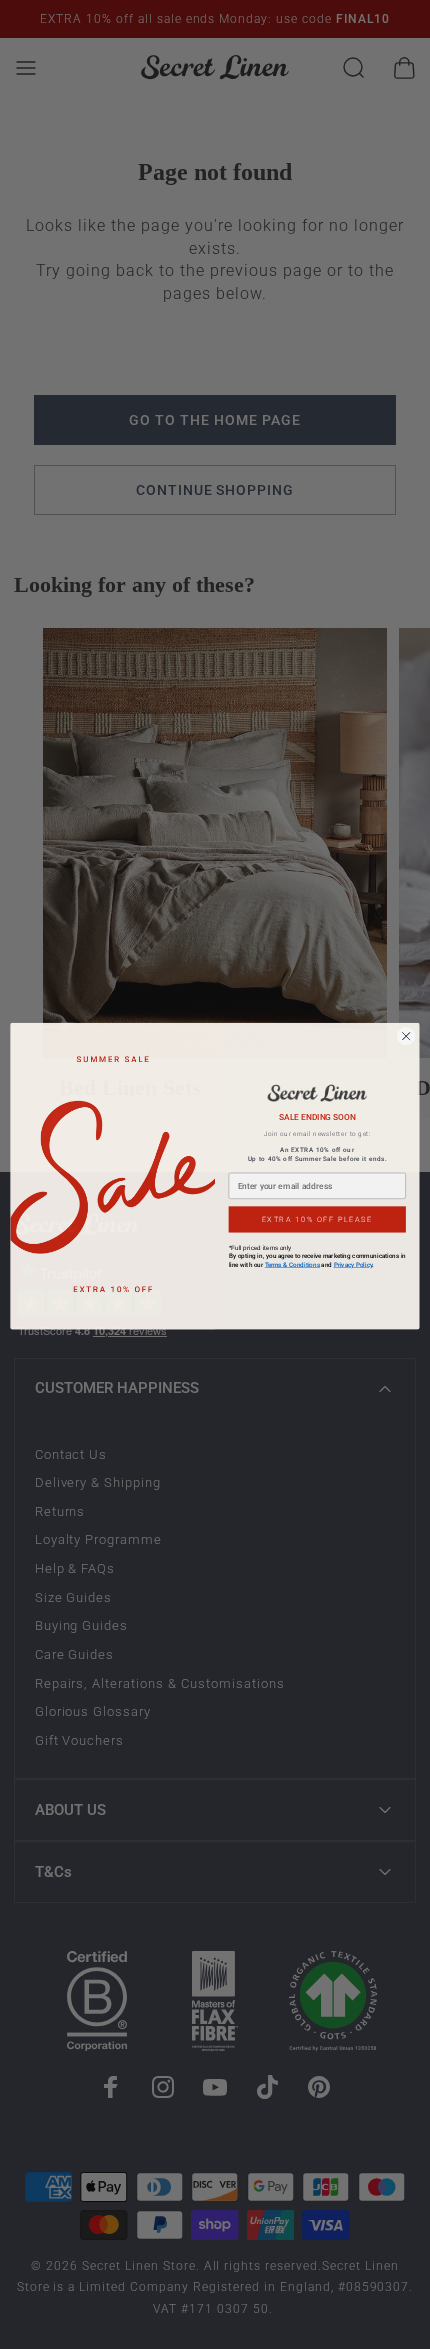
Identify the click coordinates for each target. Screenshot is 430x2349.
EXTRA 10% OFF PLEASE (317, 1217)
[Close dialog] (406, 1034)
